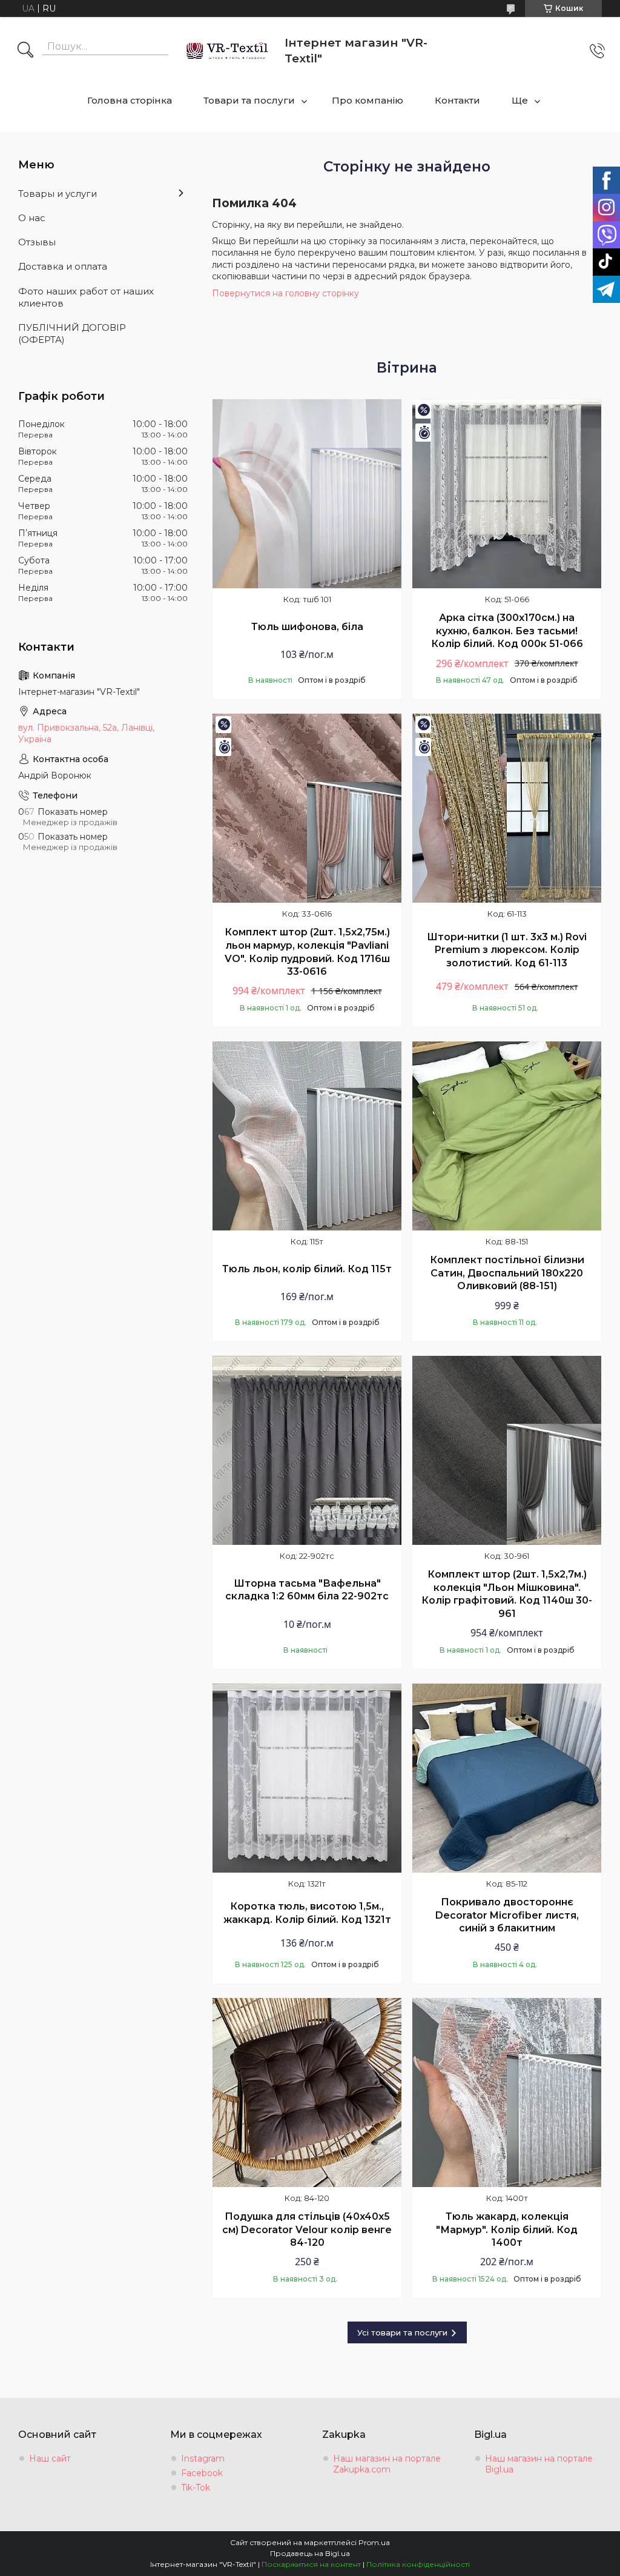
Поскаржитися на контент (311, 2564)
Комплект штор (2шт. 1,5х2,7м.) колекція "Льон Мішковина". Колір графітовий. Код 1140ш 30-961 (507, 1594)
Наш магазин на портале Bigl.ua (539, 2464)
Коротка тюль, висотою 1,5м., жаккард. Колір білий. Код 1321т (307, 1913)
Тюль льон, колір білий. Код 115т (307, 1269)
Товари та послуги (249, 100)
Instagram (203, 2458)
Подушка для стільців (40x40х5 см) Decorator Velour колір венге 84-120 (307, 2229)
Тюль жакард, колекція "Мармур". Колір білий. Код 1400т (507, 2229)
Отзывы (37, 242)
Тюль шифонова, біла (307, 627)
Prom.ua (374, 2542)
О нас (32, 218)
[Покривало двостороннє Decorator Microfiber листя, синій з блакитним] (507, 1778)
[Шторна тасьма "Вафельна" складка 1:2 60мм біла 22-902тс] (307, 1450)
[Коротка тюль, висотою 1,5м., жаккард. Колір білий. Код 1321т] (307, 1778)
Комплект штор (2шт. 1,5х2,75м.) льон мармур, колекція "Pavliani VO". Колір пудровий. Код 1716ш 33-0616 (307, 952)
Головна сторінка (130, 100)
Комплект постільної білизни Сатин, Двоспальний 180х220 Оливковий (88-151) (507, 1273)
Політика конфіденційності (418, 2564)
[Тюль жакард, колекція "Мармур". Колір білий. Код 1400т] (507, 2093)
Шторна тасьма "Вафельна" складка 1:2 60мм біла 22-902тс (307, 1590)
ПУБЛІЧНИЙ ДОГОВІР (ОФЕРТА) (72, 334)
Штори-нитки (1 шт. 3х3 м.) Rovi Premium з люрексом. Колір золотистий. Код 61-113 (507, 950)
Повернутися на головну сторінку (285, 293)
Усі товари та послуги (402, 2332)
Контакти (457, 100)
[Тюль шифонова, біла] (307, 494)
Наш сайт (50, 2458)
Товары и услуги (58, 194)
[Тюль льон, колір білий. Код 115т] (307, 1136)
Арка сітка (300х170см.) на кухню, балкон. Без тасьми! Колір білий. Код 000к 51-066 (507, 631)
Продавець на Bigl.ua (310, 2553)
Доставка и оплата (63, 266)
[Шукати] (25, 51)
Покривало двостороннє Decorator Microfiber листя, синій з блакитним (507, 1915)
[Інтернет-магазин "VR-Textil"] (228, 51)
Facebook (202, 2473)
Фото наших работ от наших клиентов (86, 297)
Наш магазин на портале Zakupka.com (387, 2464)
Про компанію (368, 100)
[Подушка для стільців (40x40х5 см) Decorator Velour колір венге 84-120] (307, 2093)
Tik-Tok (196, 2488)
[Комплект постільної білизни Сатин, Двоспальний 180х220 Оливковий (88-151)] (507, 1136)
